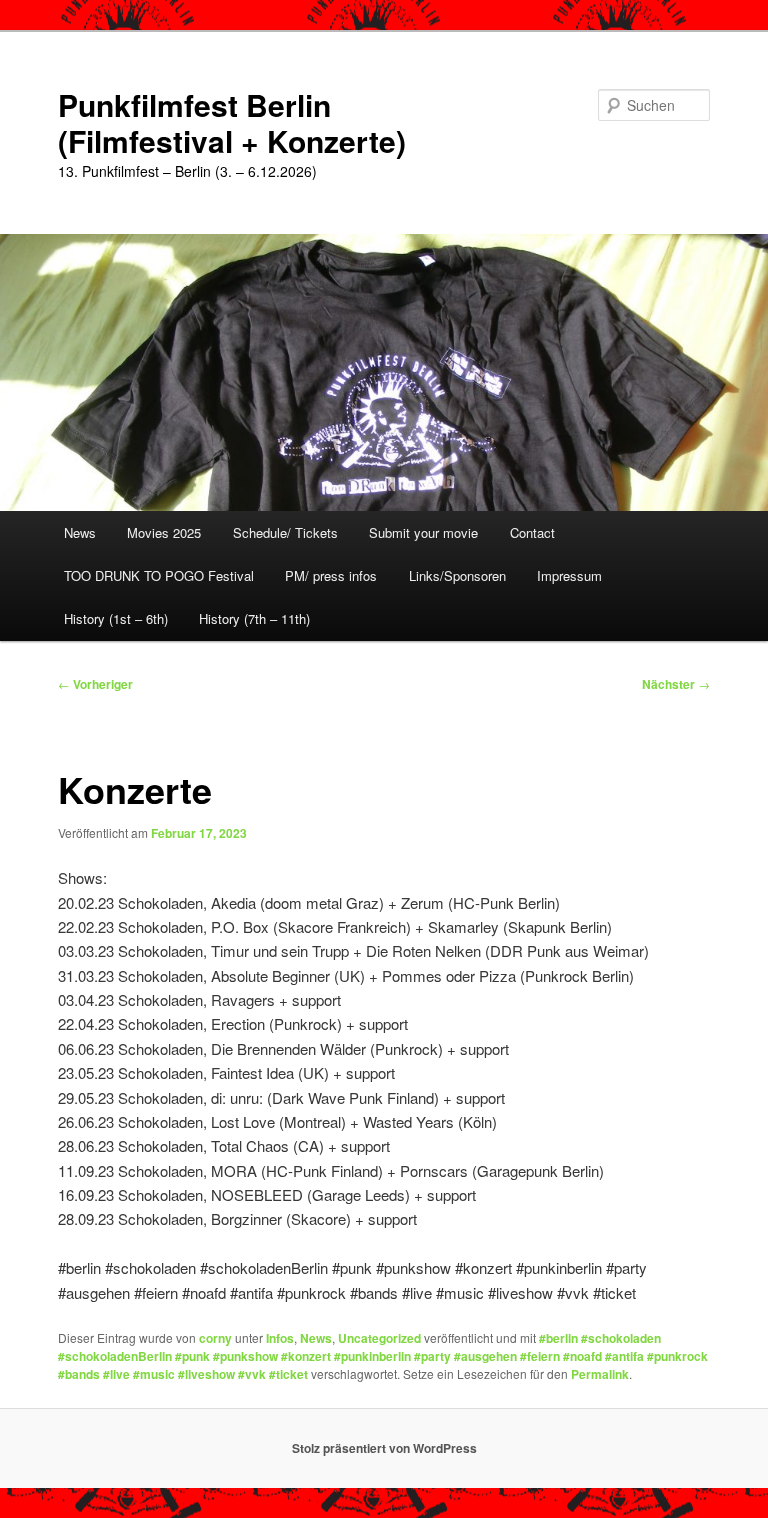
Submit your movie (423, 532)
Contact (532, 532)
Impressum (569, 575)
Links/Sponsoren (457, 575)
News (80, 532)
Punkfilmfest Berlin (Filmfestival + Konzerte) (232, 122)
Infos (280, 1338)
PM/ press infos (331, 575)
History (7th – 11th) (254, 618)
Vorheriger (95, 684)
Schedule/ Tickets (285, 532)
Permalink (600, 1374)
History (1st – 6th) (116, 618)
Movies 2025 (164, 532)
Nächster (676, 684)
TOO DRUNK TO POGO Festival (159, 575)
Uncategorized (379, 1338)
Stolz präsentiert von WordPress (384, 1448)
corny (215, 1338)
